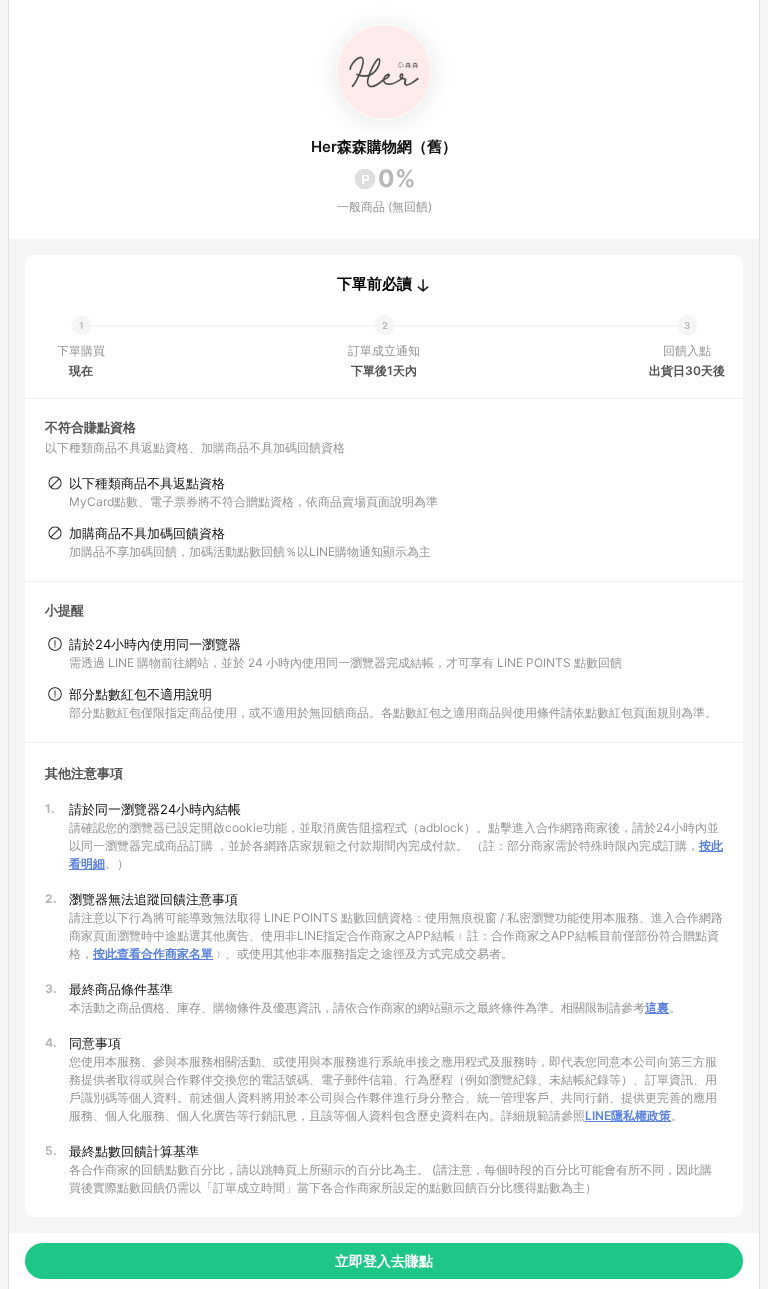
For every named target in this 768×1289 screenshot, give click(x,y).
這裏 (657, 1007)
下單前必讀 (374, 284)
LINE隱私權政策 (628, 1115)
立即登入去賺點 (384, 1260)
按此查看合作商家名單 (153, 953)
